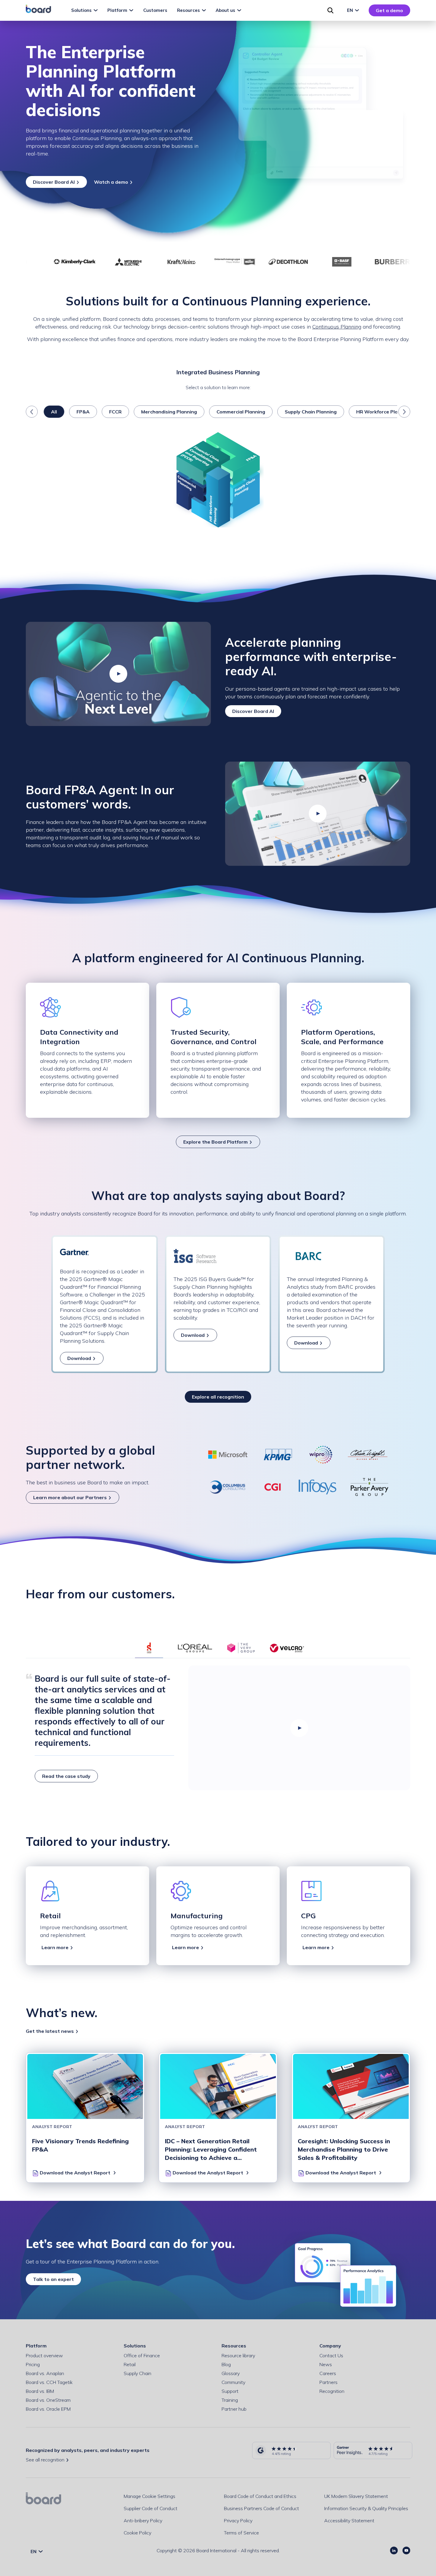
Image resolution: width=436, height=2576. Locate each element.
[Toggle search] (330, 10)
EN (351, 10)
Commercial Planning (241, 412)
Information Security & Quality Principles (366, 2508)
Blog (226, 2364)
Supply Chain (137, 2373)
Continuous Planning (337, 327)
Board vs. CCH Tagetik (49, 2382)
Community (233, 2382)
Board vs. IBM (40, 2391)
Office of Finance (142, 2355)
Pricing (33, 2364)
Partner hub (234, 2409)
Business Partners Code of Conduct (261, 2508)
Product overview (44, 2355)
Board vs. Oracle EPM (48, 2409)
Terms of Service (241, 2533)
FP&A (83, 412)
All (54, 412)
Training (230, 2400)
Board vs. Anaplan (45, 2373)
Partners (328, 2382)
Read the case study (66, 1776)
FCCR (115, 412)
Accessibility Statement (349, 2520)
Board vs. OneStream (48, 2400)
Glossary (231, 2373)
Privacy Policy (238, 2520)
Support (230, 2391)
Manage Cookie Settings (149, 2496)
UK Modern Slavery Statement (356, 2496)
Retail (130, 2364)
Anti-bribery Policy (143, 2520)
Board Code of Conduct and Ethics (260, 2496)
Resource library (238, 2355)
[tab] (149, 1648)
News (326, 2364)
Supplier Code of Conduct (151, 2508)
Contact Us (331, 2355)
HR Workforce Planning (384, 412)
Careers (328, 2373)
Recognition (332, 2391)
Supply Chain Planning (311, 412)
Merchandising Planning (169, 412)
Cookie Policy (137, 2533)
